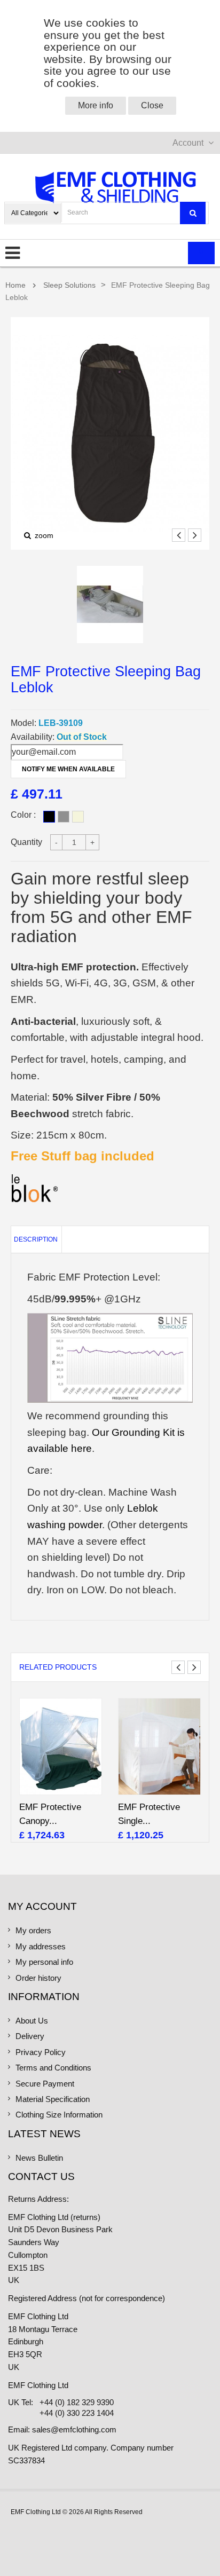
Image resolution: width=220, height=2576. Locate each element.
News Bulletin (39, 2158)
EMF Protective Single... (149, 1814)
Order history (38, 1978)
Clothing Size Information (59, 2115)
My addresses (41, 1947)
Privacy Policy (41, 2052)
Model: (23, 723)
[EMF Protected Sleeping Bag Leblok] (110, 605)
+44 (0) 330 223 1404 (77, 2413)
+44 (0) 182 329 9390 (77, 2403)
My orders (33, 1931)
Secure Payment (45, 2084)
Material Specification (53, 2099)
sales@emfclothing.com (74, 2430)
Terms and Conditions (53, 2068)
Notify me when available (68, 769)
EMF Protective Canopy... (50, 1814)
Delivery (30, 2036)
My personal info (44, 1962)
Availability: (33, 737)
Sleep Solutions (69, 285)
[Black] (49, 817)
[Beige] (78, 817)
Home (15, 285)
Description (36, 1239)
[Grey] (64, 817)
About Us (32, 2021)
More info (96, 105)
